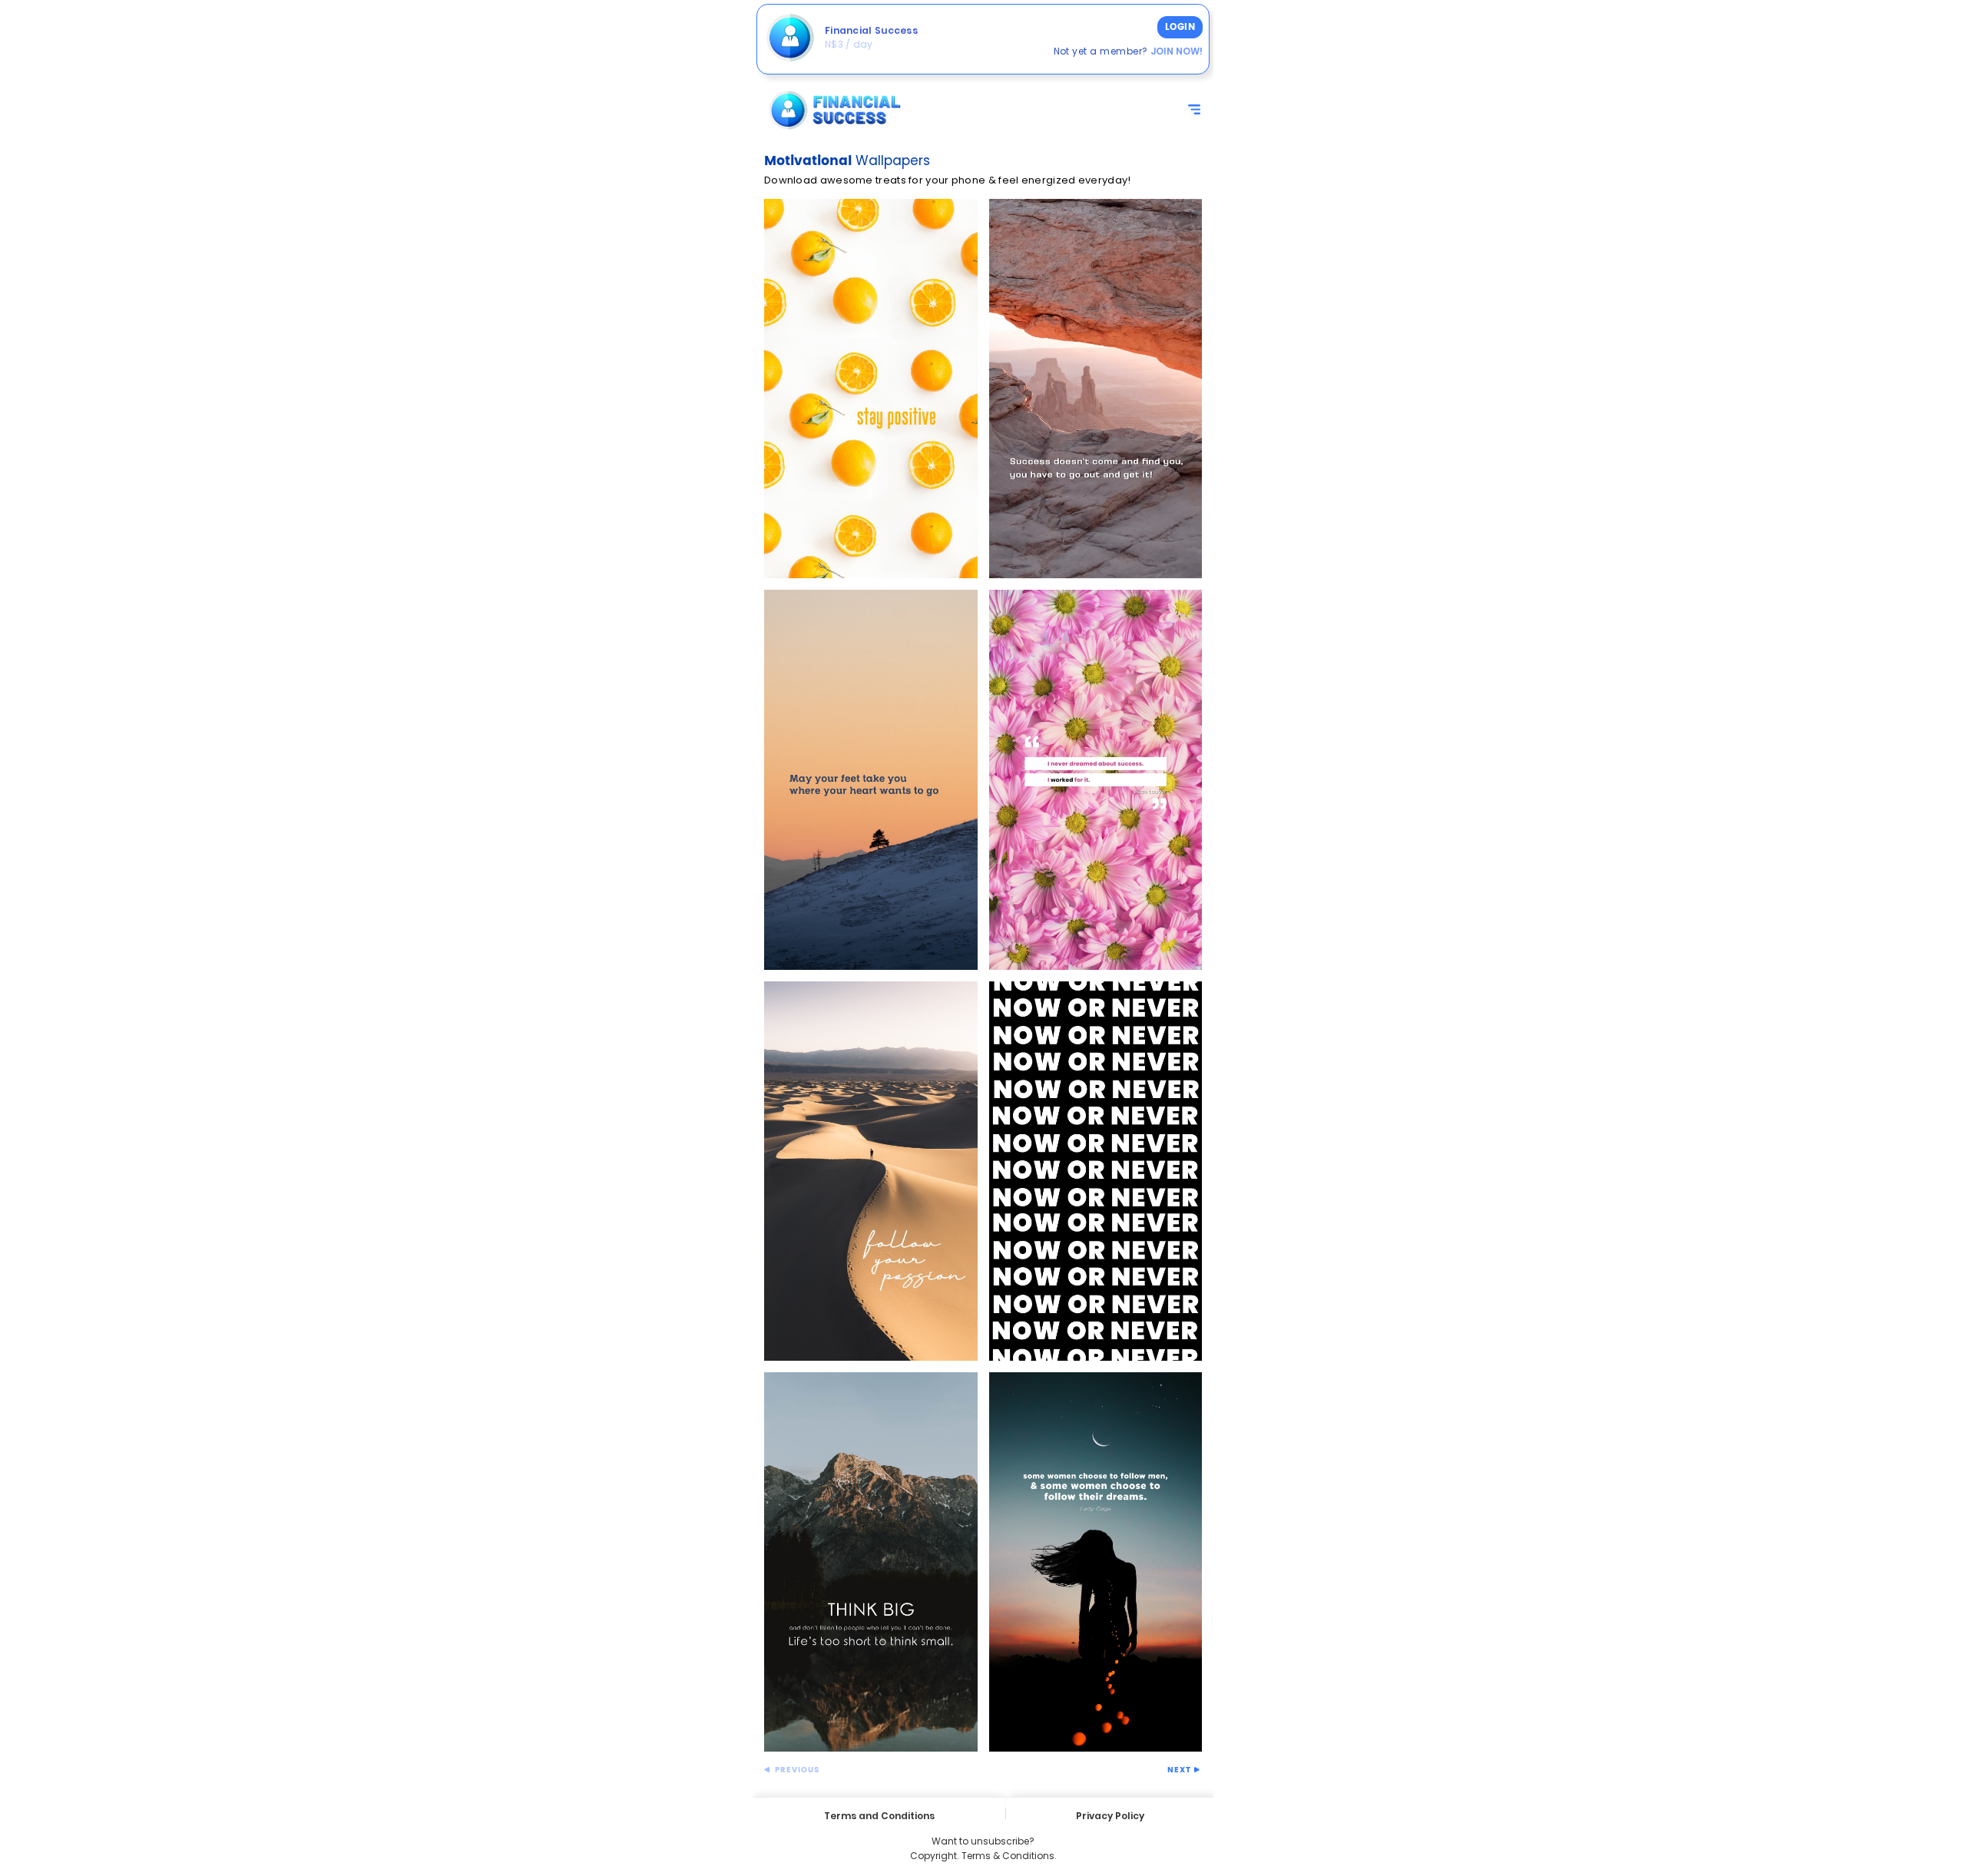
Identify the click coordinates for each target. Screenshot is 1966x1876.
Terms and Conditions (879, 1814)
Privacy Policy (1110, 1816)
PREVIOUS (796, 1770)
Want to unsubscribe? (983, 1841)
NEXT (1181, 1770)
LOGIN (1180, 27)
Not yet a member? (1128, 51)
